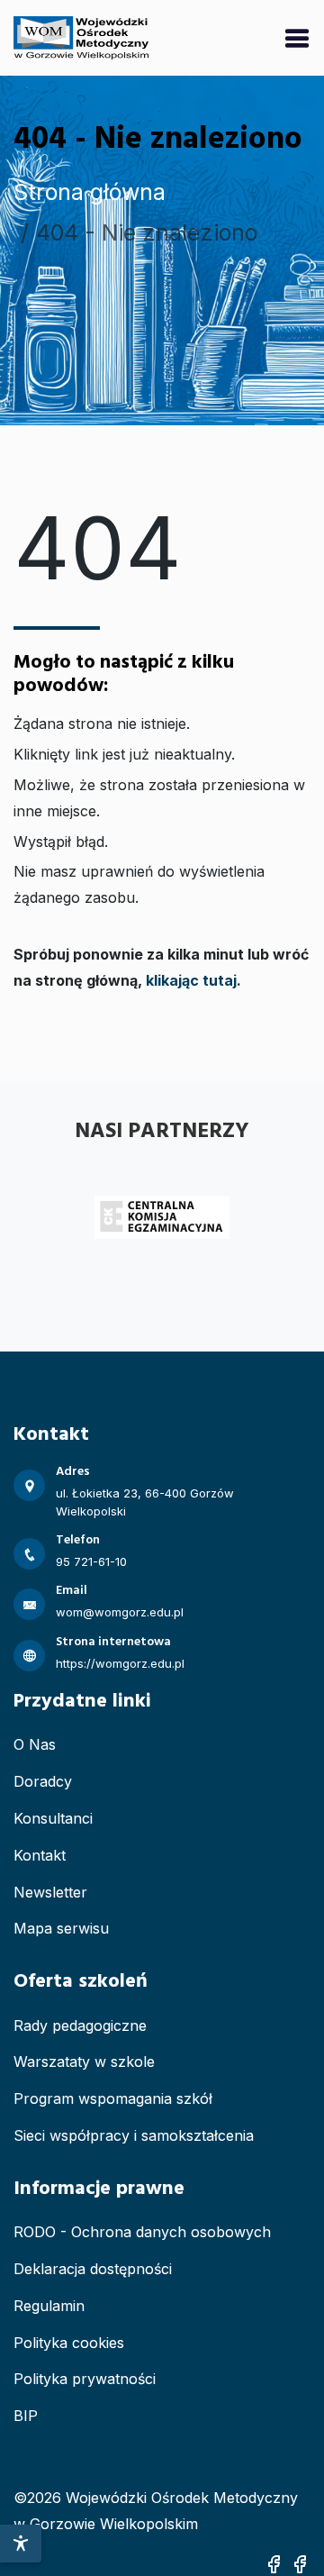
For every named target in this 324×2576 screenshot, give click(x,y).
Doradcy (43, 1781)
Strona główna (90, 192)
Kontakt (40, 1855)
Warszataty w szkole (84, 2062)
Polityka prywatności (85, 2379)
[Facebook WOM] (274, 2563)
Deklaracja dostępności (93, 2269)
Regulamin (49, 2306)
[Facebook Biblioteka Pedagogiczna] (300, 2563)
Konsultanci (53, 1818)
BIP (26, 2416)
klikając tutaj (191, 980)
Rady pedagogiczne (80, 2025)
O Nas (35, 1744)
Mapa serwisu (61, 1928)
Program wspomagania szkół (113, 2098)
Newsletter (50, 1892)
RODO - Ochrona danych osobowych (142, 2232)
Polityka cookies (69, 2343)
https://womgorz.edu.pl (120, 1663)
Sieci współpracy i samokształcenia (134, 2135)
